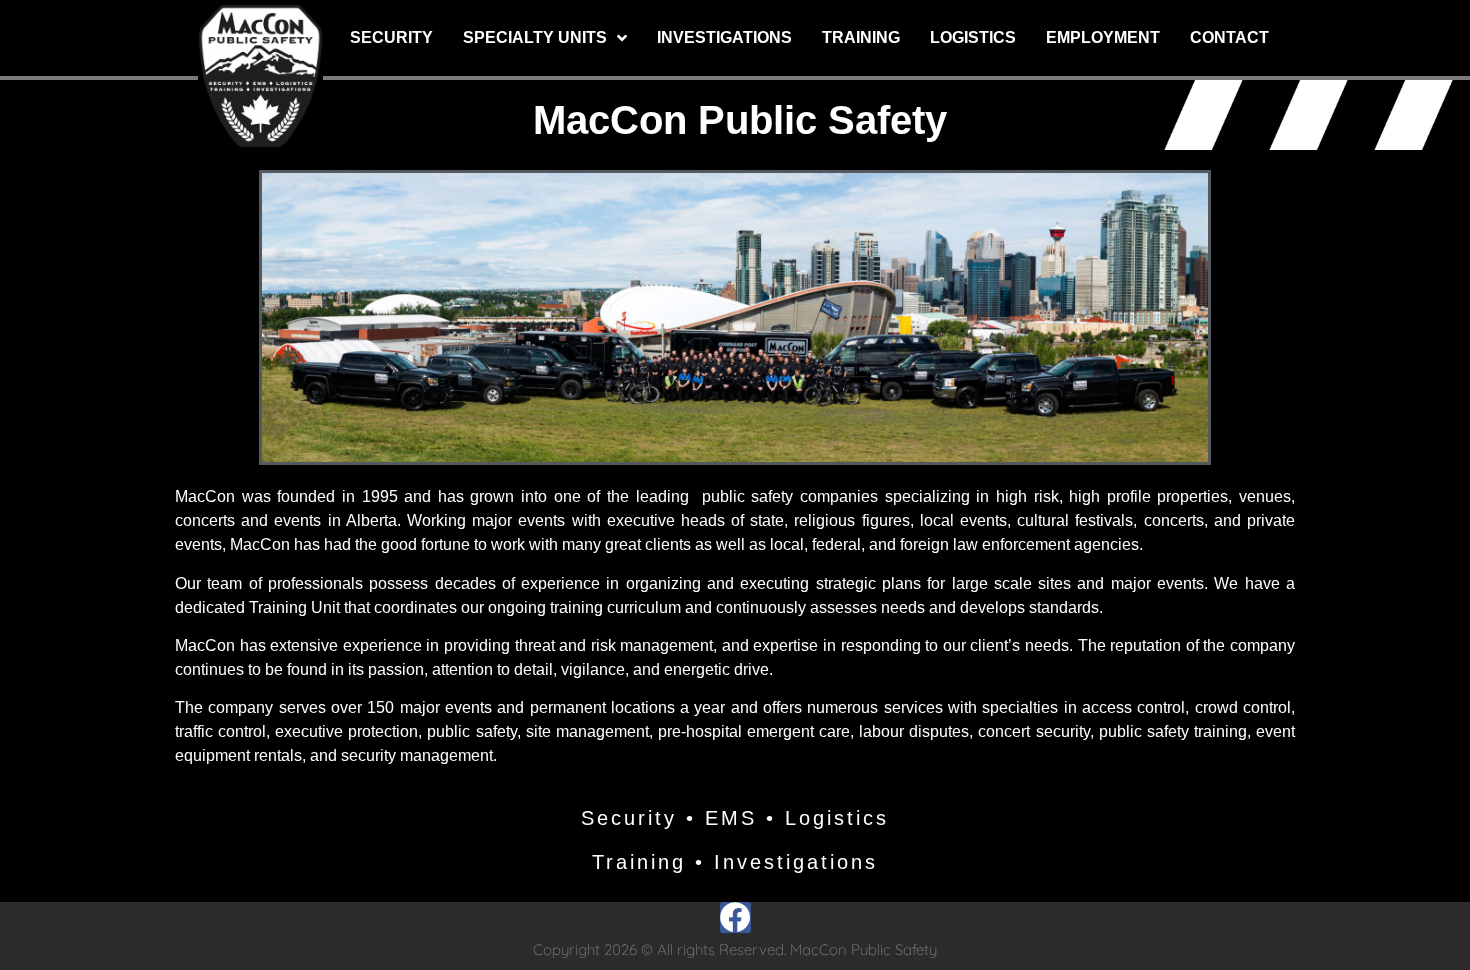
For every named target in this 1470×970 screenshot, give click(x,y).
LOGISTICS (973, 37)
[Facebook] (735, 917)
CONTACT (1229, 37)
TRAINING (861, 37)
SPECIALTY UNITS (535, 37)
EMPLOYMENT (1103, 37)
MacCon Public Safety (740, 120)
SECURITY (391, 37)
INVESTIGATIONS (724, 37)
